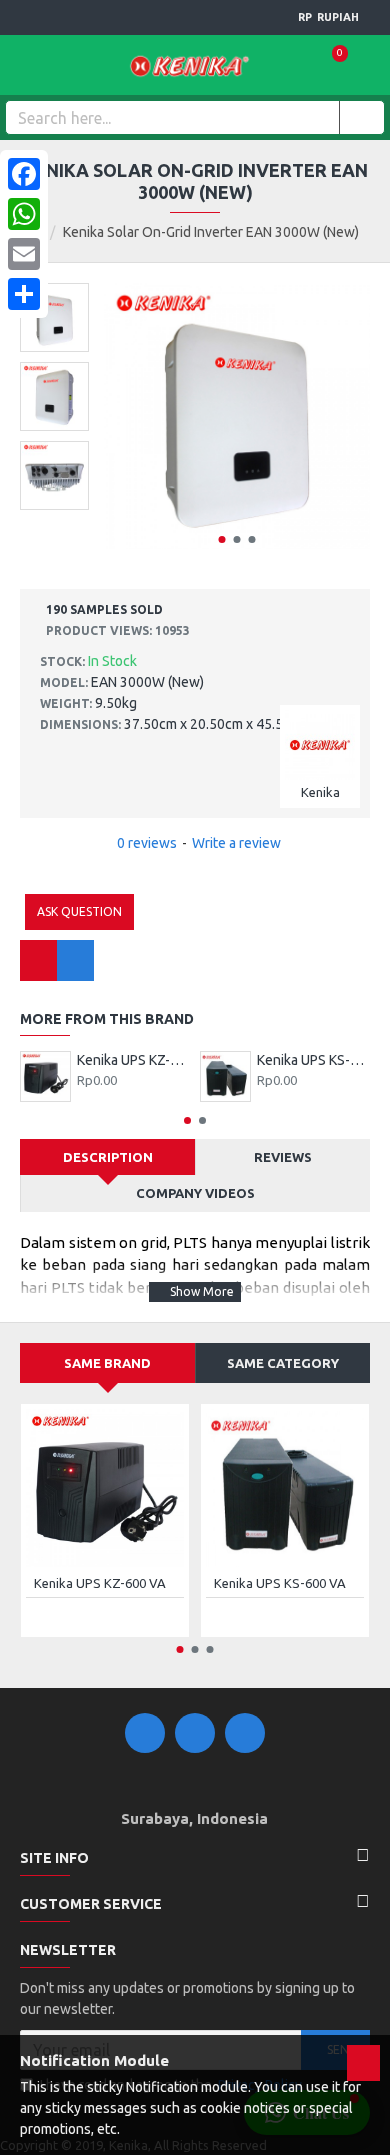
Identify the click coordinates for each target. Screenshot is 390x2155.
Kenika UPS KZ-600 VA (133, 1060)
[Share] (24, 294)
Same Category (283, 1363)
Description (108, 1157)
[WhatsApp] (24, 214)
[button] (221, 539)
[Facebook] (24, 174)
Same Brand (107, 1363)
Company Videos (195, 1193)
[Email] (24, 254)
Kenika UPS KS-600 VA (313, 1060)
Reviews (283, 1157)
